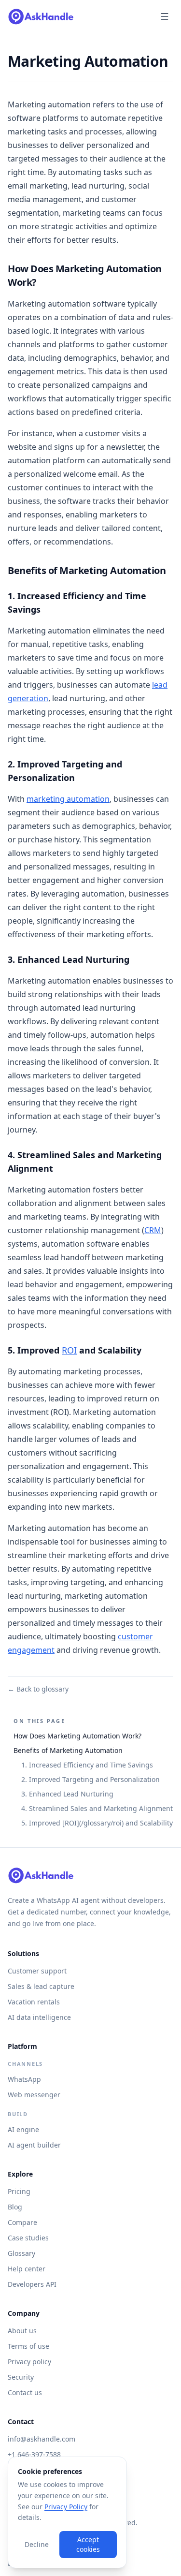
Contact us (25, 2392)
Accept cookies (88, 2544)
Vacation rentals (34, 2002)
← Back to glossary (38, 1689)
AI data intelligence (39, 2017)
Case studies (28, 2238)
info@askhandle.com (42, 2439)
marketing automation (68, 799)
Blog (15, 2207)
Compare (22, 2222)
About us (22, 2331)
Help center (27, 2269)
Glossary (21, 2253)
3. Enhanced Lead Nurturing (67, 1794)
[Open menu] (165, 16)
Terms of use (28, 2346)
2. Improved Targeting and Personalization (90, 1779)
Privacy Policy (66, 2507)
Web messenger (34, 2095)
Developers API (32, 2284)
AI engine (23, 2129)
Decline (37, 2544)
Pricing (19, 2191)
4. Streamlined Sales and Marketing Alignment (97, 1808)
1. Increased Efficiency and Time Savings (87, 1765)
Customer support (37, 1971)
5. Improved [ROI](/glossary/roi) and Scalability (97, 1823)
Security (21, 2377)
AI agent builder (34, 2145)
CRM (153, 1230)
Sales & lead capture (41, 1986)
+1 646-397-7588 (34, 2454)
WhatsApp (24, 2079)
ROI (69, 1350)
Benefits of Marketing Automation (68, 1750)
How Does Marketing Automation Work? (77, 1736)
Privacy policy (29, 2362)
